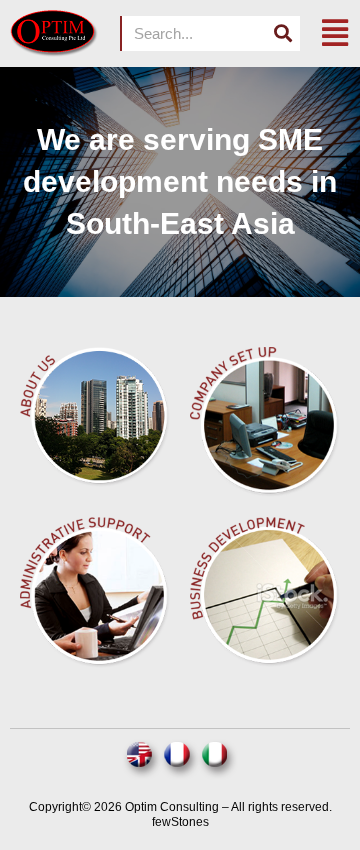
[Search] (282, 33)
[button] (335, 33)
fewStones (180, 822)
